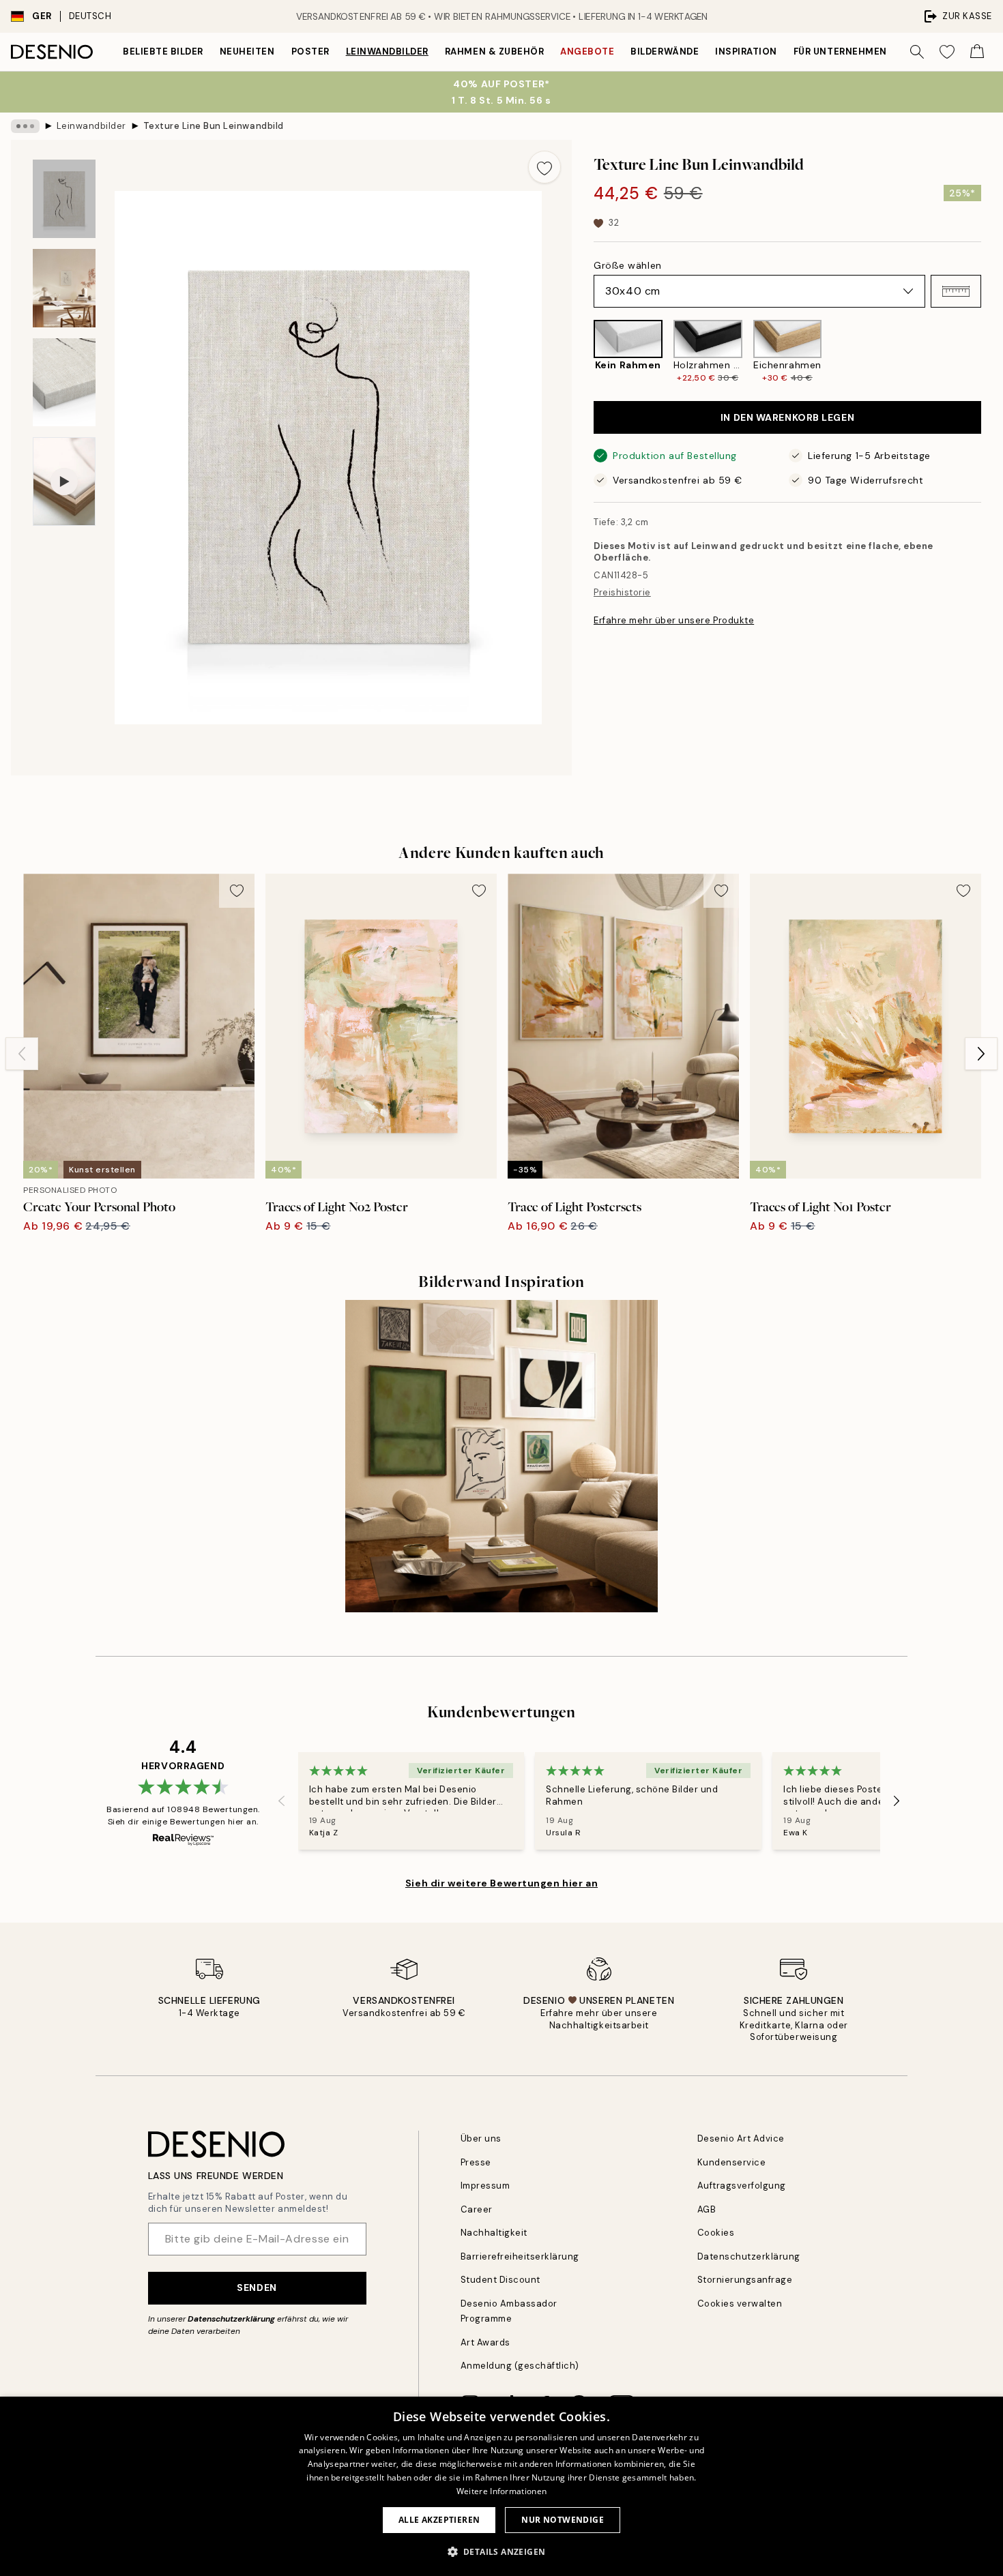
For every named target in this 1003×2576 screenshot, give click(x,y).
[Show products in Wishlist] (947, 52)
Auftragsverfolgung (742, 2186)
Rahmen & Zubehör (494, 51)
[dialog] (501, 2486)
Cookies (716, 2233)
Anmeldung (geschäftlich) (520, 2366)
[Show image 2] (64, 288)
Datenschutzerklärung (231, 2319)
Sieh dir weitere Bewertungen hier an (501, 1883)
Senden (257, 2288)
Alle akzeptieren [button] (439, 2520)
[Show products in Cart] (977, 52)
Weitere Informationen (501, 2491)
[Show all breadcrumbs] (25, 126)
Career (477, 2209)
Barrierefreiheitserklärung (520, 2256)
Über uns (481, 2138)
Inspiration (746, 51)
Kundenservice (732, 2162)
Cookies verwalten (740, 2304)
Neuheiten (247, 51)
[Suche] (917, 52)
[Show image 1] (64, 199)
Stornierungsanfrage (745, 2280)
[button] (956, 291)
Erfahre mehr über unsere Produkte (674, 620)
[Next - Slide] (992, 352)
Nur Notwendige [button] (563, 2520)
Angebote (587, 51)
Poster (310, 51)
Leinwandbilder (387, 51)
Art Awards (485, 2342)
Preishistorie (622, 592)
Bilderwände (665, 51)
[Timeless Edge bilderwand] (501, 1456)
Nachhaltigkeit (494, 2233)
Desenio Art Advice (741, 2138)
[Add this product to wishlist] (544, 167)
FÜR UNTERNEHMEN (840, 51)
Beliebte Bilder (163, 51)
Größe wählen (628, 265)
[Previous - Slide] (583, 352)
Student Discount (500, 2280)
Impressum (485, 2186)
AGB (707, 2209)
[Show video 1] (64, 482)
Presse (476, 2162)
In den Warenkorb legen (787, 417)
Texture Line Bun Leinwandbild (214, 126)
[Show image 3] (64, 382)
